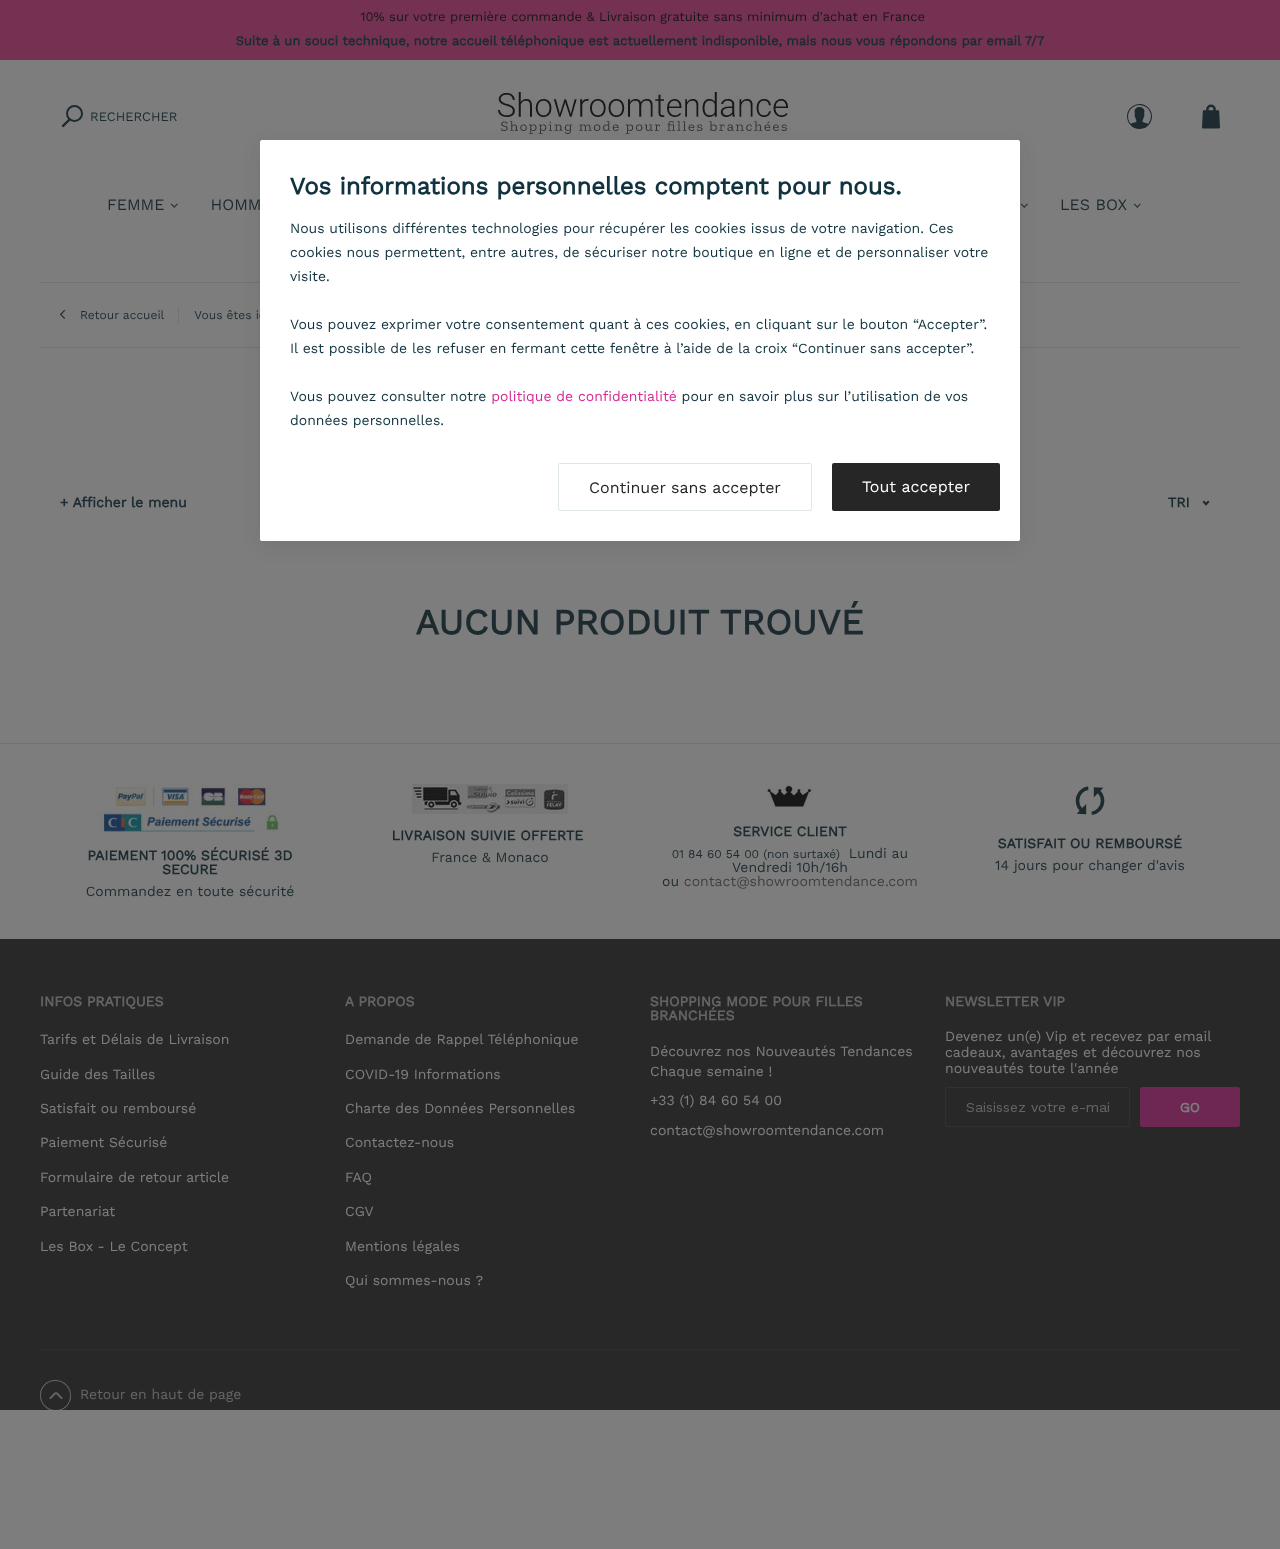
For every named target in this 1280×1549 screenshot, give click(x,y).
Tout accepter (916, 486)
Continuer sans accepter (685, 487)
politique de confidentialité (584, 397)
